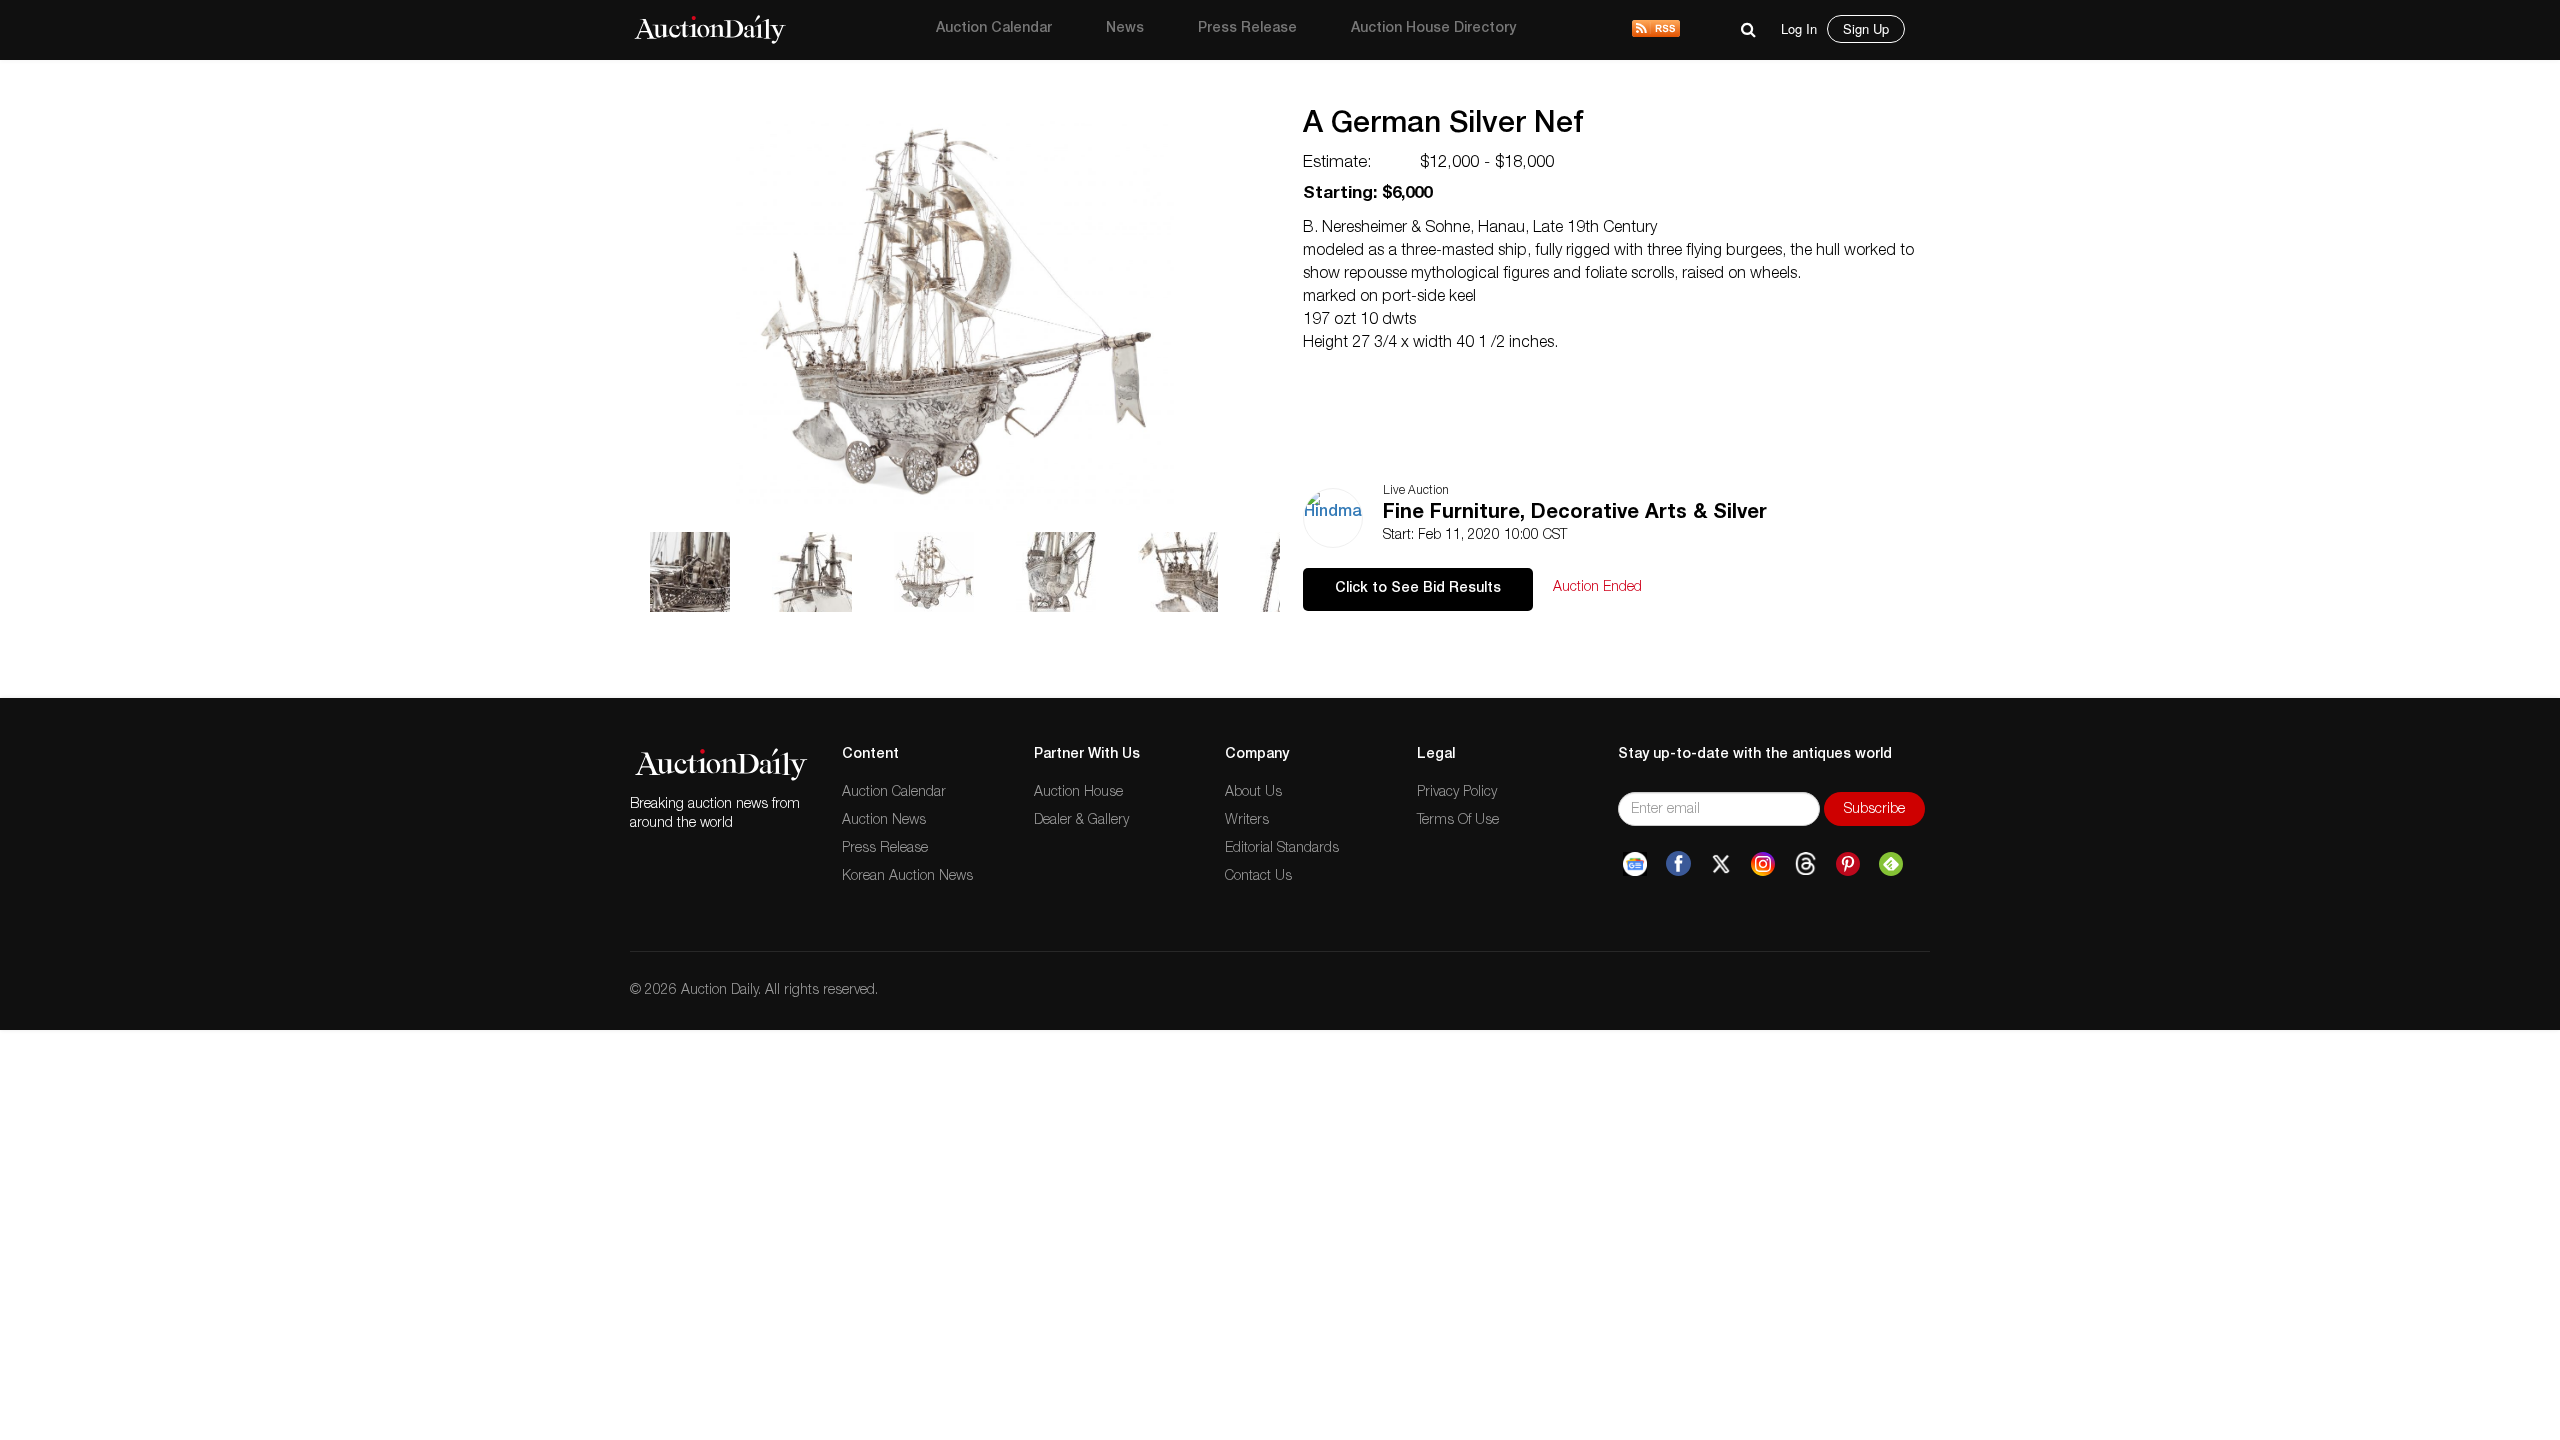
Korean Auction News (907, 877)
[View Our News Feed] (1656, 30)
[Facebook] (1678, 864)
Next (1287, 85)
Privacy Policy (1457, 793)
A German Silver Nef (1443, 126)
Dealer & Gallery (1081, 821)
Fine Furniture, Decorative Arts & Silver (1575, 514)
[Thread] (1805, 864)
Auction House (1078, 793)
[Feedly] (1891, 864)
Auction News (884, 821)
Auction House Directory (1433, 29)
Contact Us (1258, 877)
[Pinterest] (1848, 864)
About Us (1253, 793)
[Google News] (1635, 864)
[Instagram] (1763, 864)
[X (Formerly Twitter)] (1721, 864)
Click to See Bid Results (1418, 589)
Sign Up (1866, 28)
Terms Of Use (1458, 821)
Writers (1247, 821)
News (1125, 29)
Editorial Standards (1282, 849)
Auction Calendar (994, 29)
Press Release (1247, 29)
